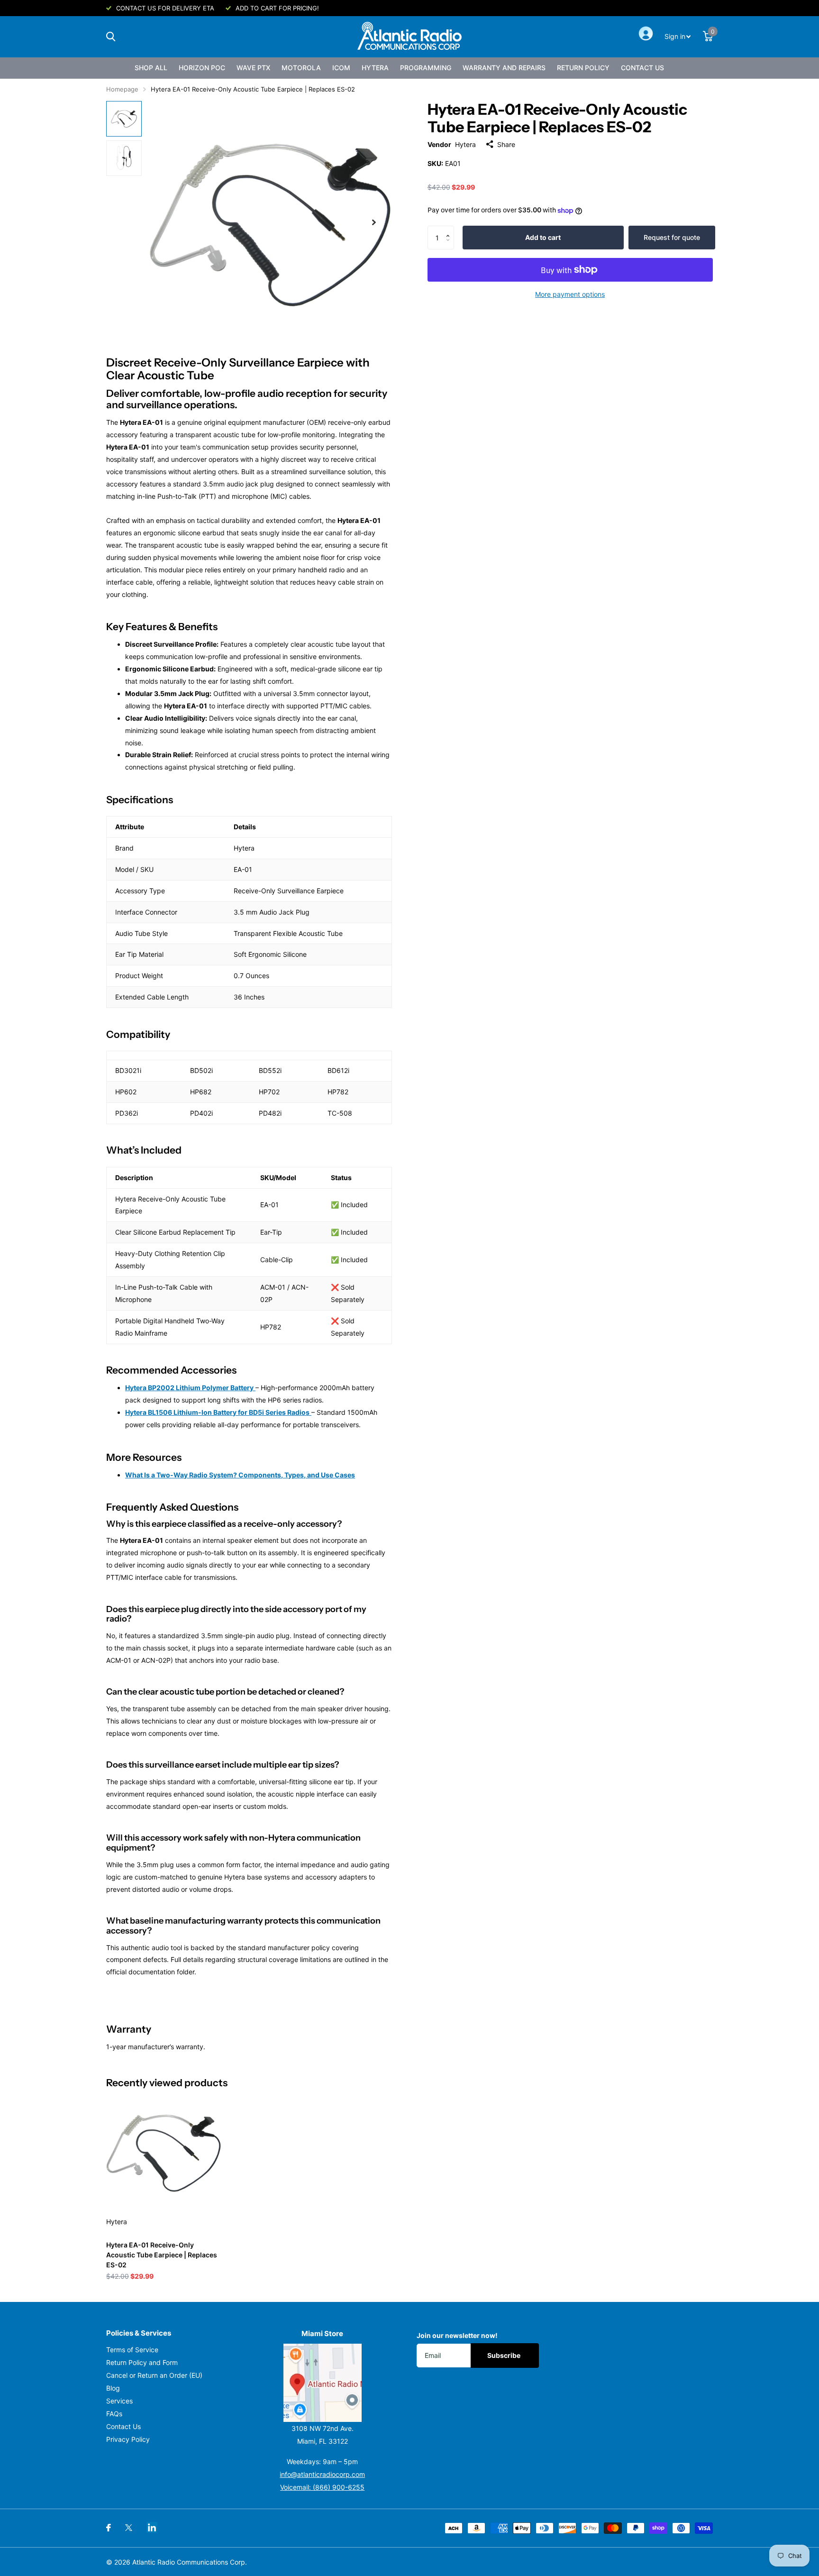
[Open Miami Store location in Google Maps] (323, 2383)
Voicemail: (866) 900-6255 (322, 2487)
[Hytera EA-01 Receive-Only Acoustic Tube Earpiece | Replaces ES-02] (164, 2152)
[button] (450, 229)
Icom (341, 68)
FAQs (114, 2414)
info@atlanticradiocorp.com (322, 2474)
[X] (129, 2528)
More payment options (570, 294)
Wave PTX (253, 68)
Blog (113, 2388)
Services (119, 2401)
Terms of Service (132, 2350)
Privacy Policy (128, 2439)
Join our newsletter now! (457, 2335)
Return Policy (583, 68)
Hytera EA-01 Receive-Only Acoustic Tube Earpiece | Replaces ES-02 (162, 2255)
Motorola (301, 68)
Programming (426, 68)
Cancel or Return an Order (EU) (154, 2375)
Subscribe (505, 2355)
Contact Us (642, 68)
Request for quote (672, 237)
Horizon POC (202, 68)
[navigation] (124, 119)
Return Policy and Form (142, 2362)
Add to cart (543, 237)
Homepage (122, 89)
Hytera (375, 68)
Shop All (151, 68)
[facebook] (109, 2528)
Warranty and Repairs (504, 68)
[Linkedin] (152, 2527)
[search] (111, 37)
